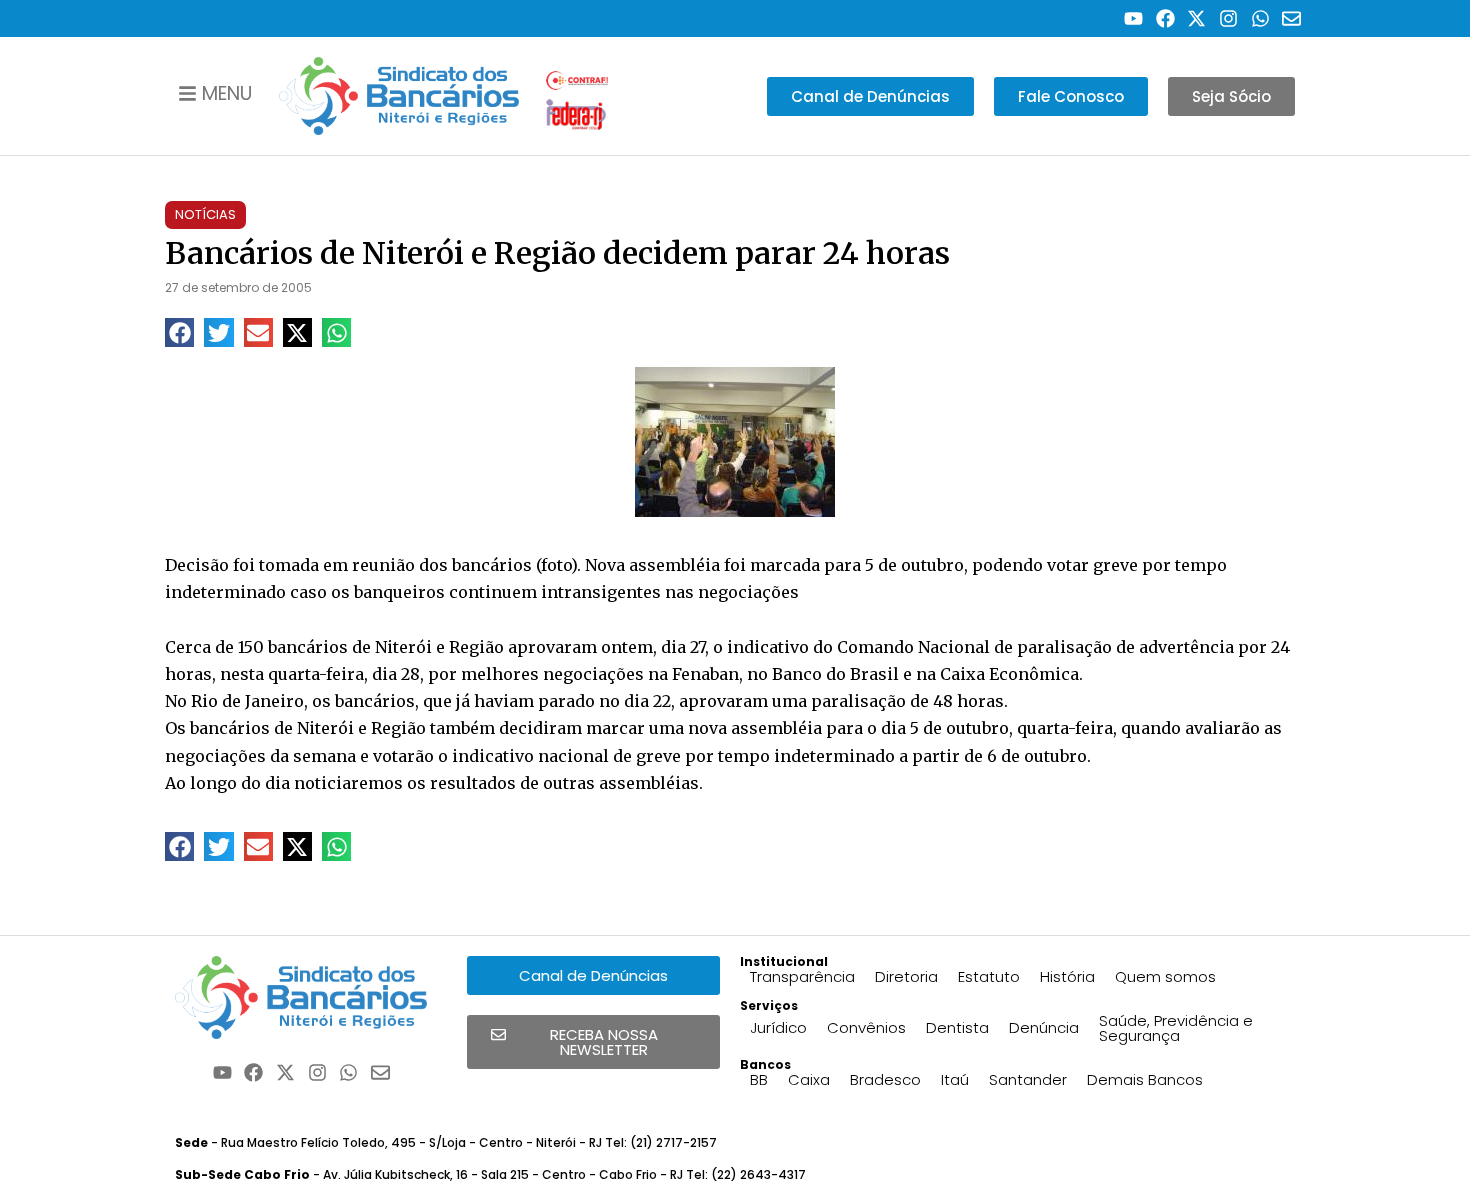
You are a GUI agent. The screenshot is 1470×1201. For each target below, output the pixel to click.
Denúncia (1044, 1027)
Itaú (955, 1079)
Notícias (205, 214)
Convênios (866, 1027)
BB (759, 1079)
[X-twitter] (1197, 18)
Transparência (802, 976)
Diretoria (906, 976)
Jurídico (778, 1027)
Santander (1028, 1079)
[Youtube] (1133, 18)
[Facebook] (1165, 18)
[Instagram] (1228, 18)
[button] (179, 332)
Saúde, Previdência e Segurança (1176, 1028)
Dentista (957, 1027)
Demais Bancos (1145, 1079)
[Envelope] (1291, 18)
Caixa (809, 1079)
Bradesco (885, 1079)
